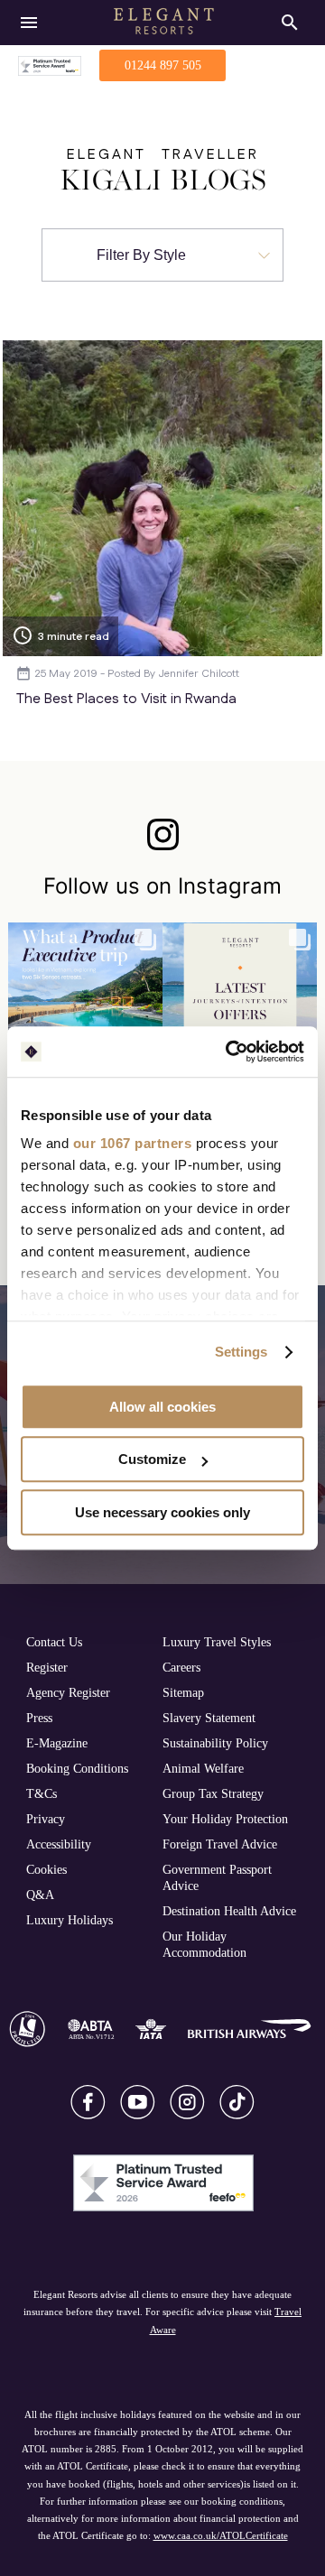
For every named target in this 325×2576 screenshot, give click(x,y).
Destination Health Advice (229, 1911)
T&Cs (42, 1793)
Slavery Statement (209, 1718)
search (290, 23)
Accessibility (59, 1844)
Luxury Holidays (70, 1920)
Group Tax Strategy (213, 1793)
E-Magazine (57, 1743)
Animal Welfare (203, 1768)
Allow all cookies (162, 1407)
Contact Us (54, 1642)
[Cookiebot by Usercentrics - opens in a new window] (229, 1052)
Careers (181, 1667)
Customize (152, 1459)
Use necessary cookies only (162, 1512)
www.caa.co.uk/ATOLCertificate (221, 2535)
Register (47, 1667)
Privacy (46, 1819)
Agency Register (68, 1692)
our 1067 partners (133, 1143)
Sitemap (183, 1692)
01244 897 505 (163, 65)
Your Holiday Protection (225, 1819)
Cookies (46, 1869)
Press (39, 1718)
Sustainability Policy (215, 1743)
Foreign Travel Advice (220, 1844)
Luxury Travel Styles (217, 1642)
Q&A (40, 1895)
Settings (241, 1352)
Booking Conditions (77, 1768)
